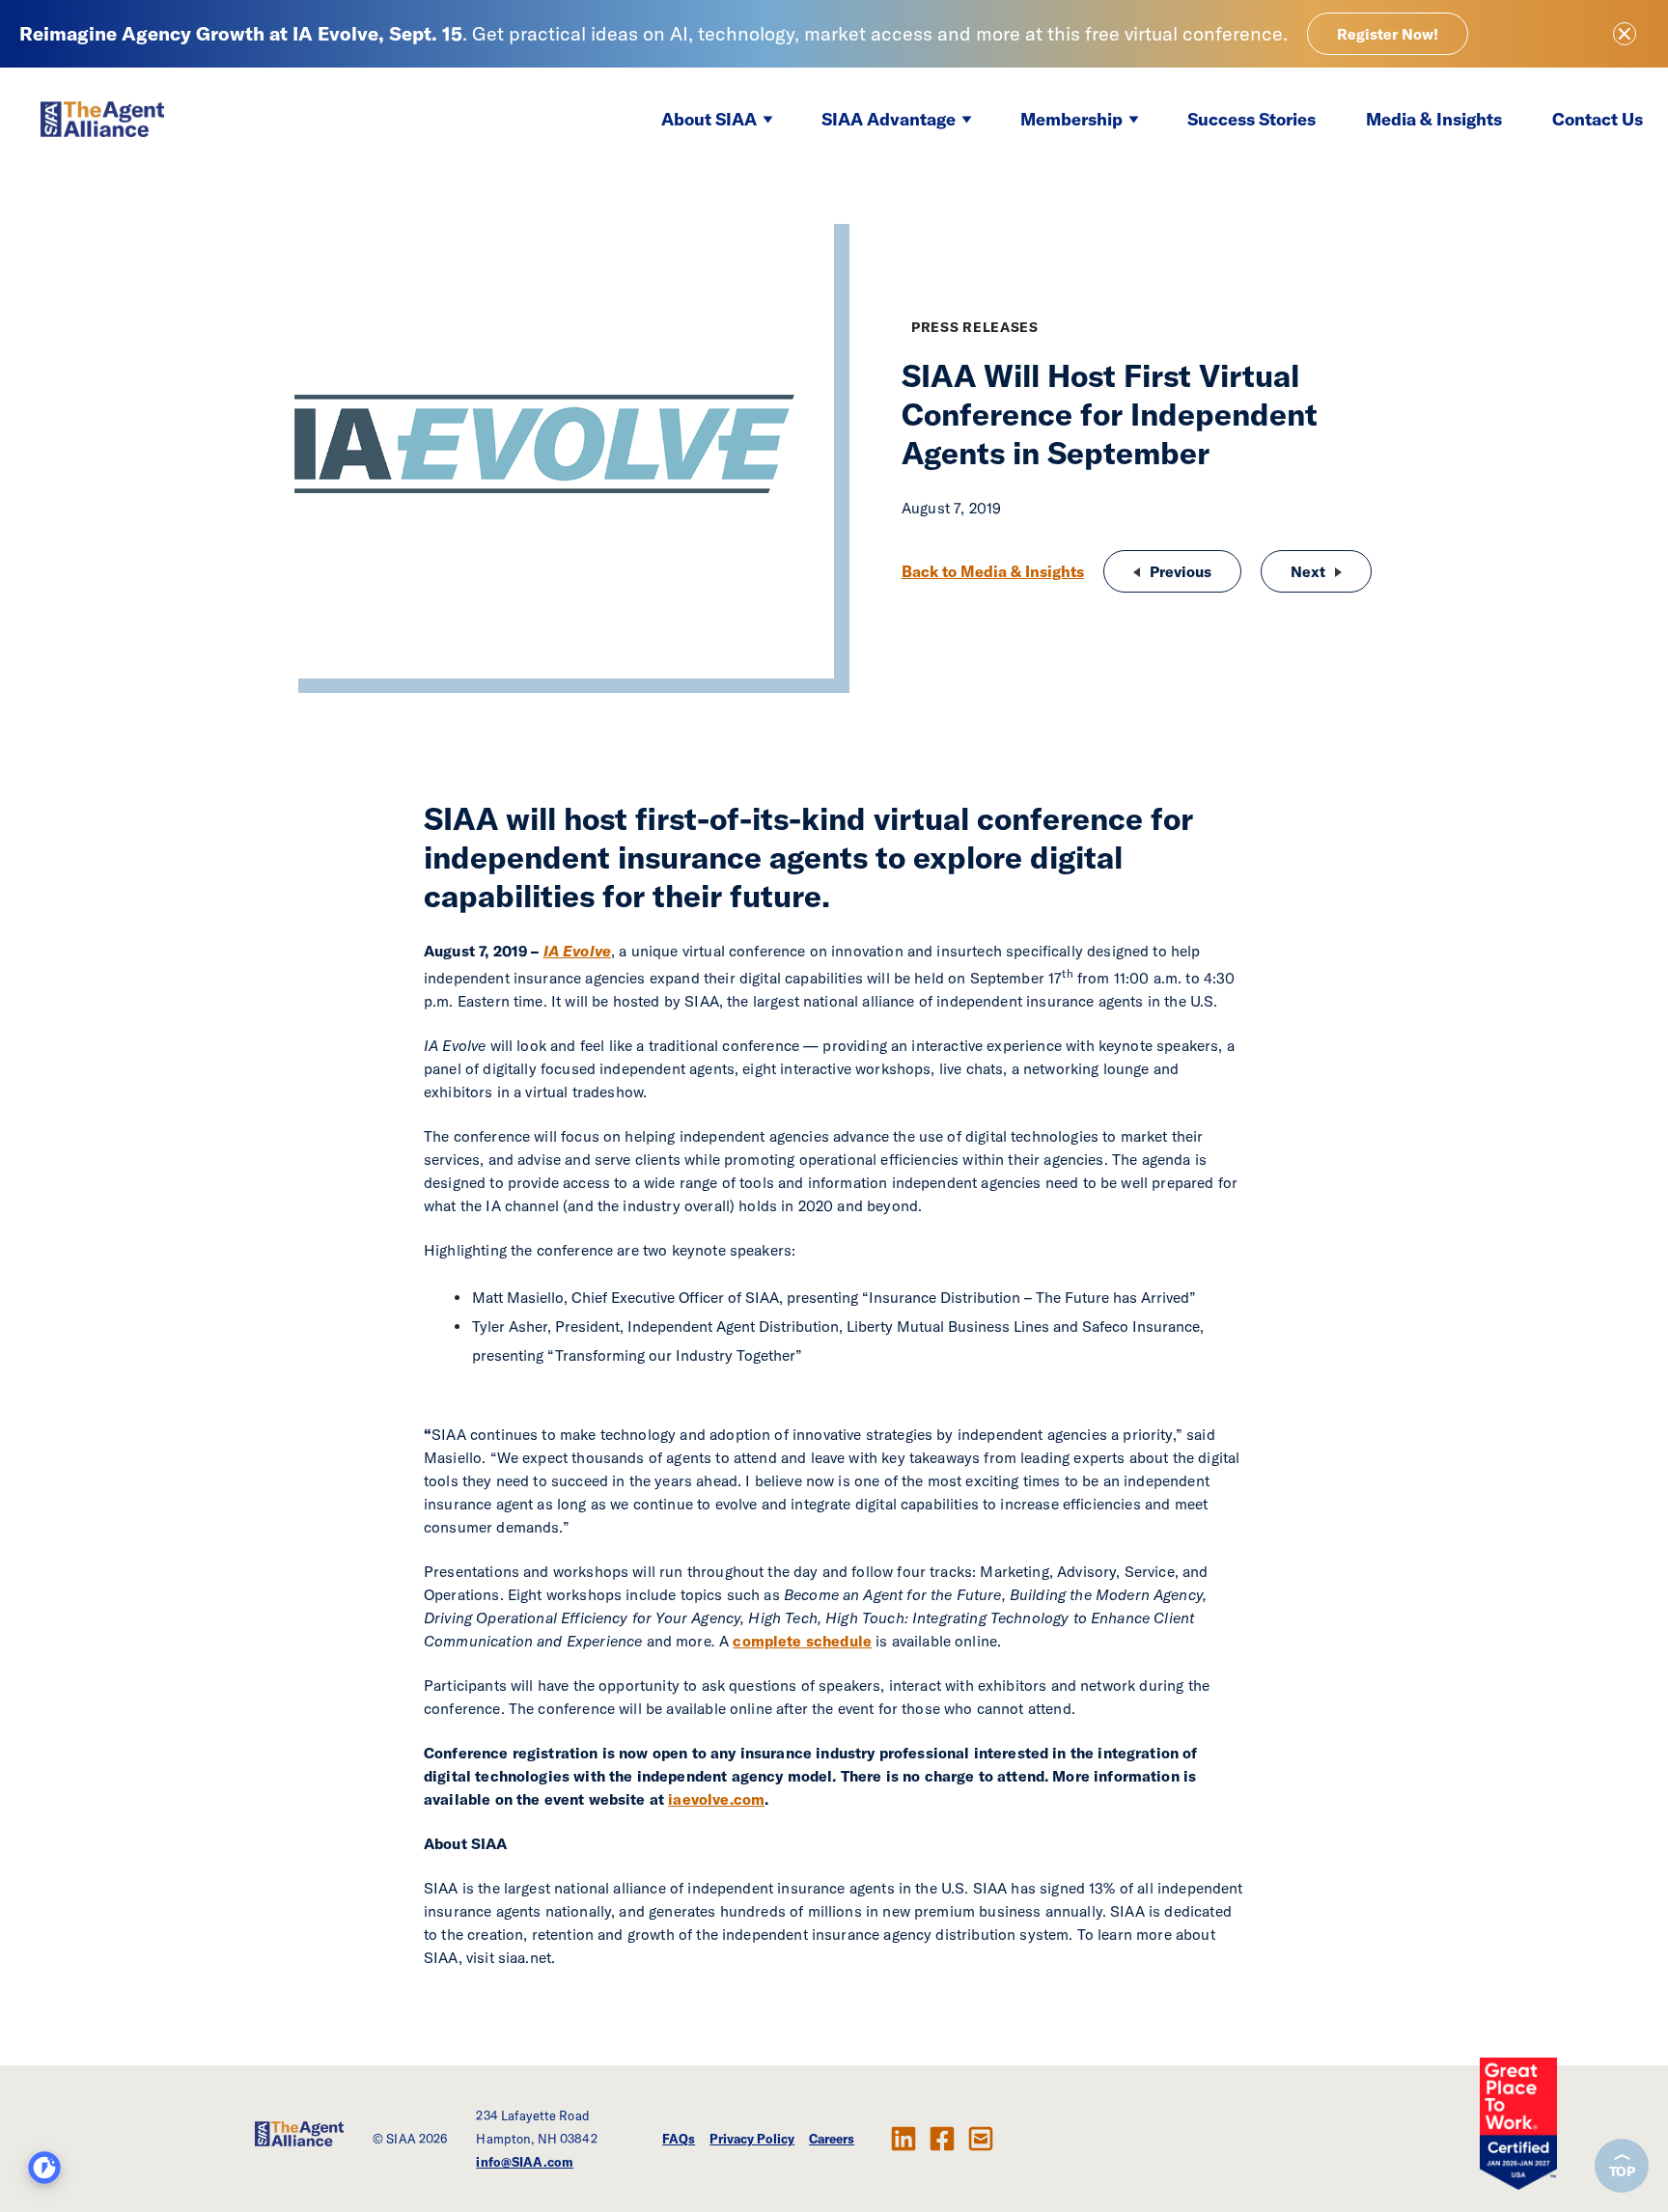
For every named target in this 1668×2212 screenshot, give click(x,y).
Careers (832, 2139)
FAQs (679, 2139)
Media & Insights (1434, 119)
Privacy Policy (752, 2139)
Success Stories (1251, 119)
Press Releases (975, 327)
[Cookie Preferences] (44, 2168)
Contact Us (1598, 119)
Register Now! (1388, 34)
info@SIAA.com (525, 2162)
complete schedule (802, 1641)
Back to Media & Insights (993, 571)
